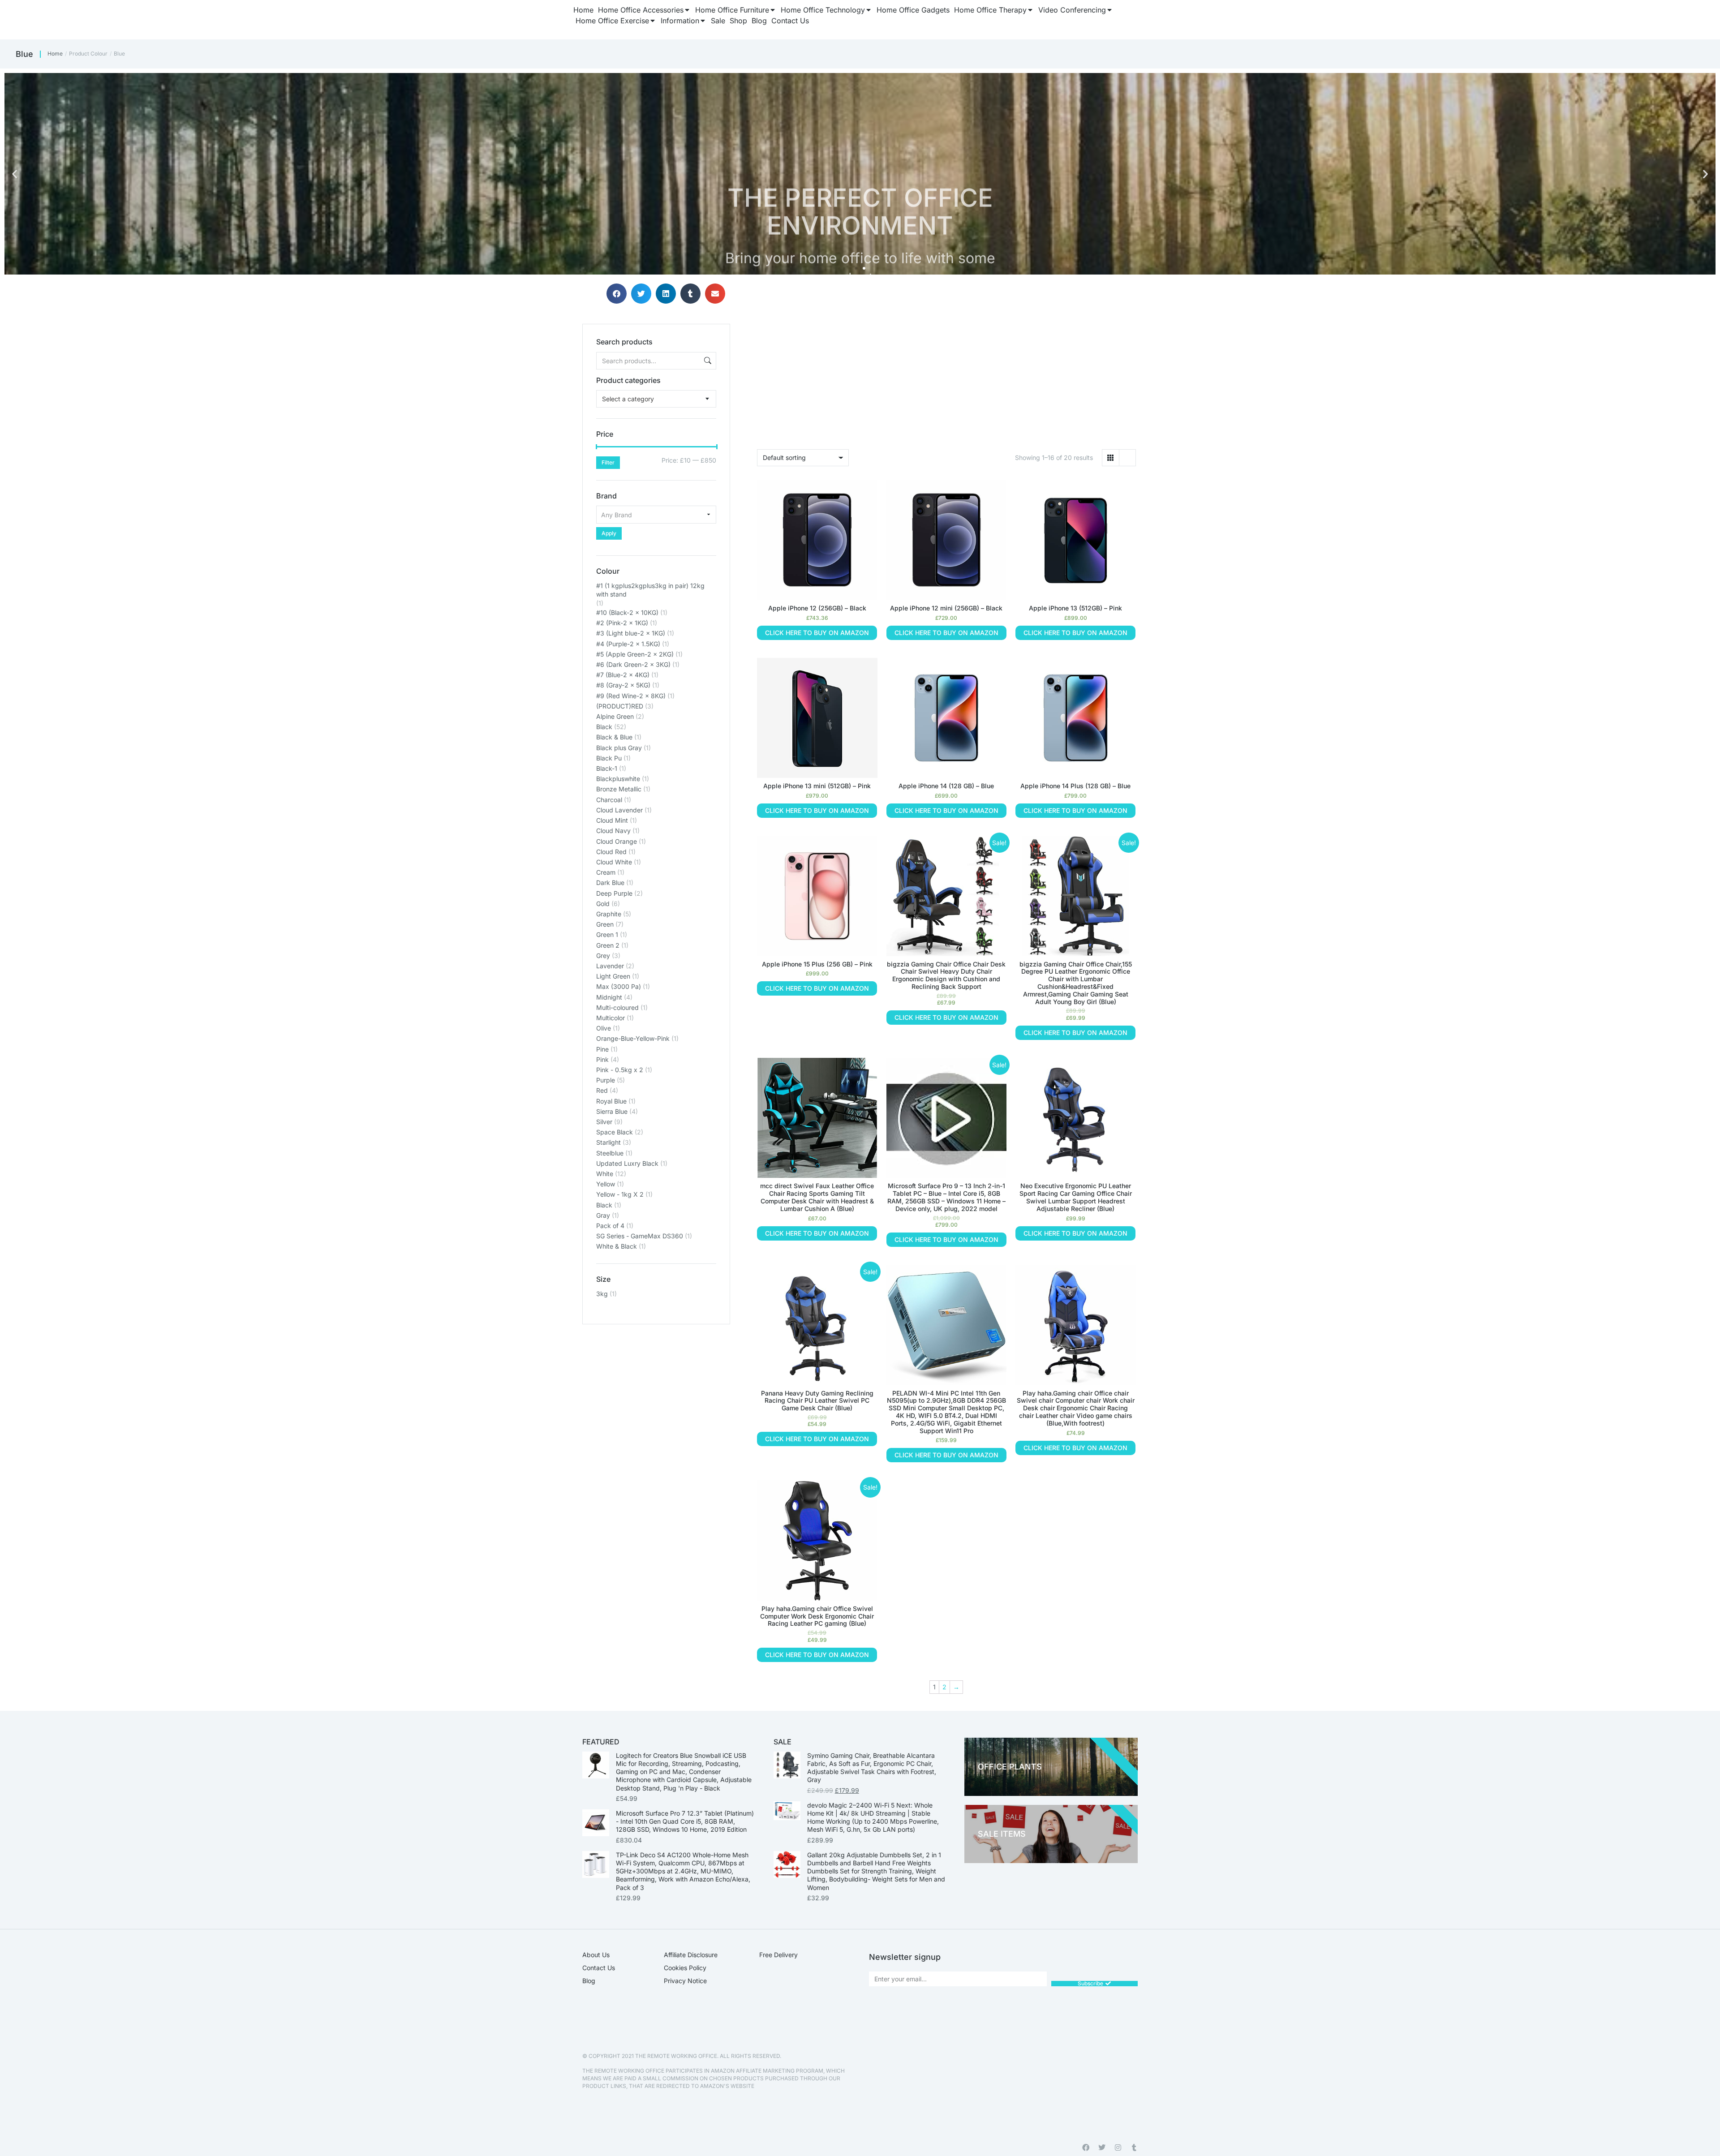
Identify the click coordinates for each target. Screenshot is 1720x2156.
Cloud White (614, 862)
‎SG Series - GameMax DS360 (640, 1236)
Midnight (609, 997)
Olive (604, 1028)
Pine (602, 1049)
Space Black (615, 1132)
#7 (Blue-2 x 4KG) (623, 675)
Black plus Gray (619, 748)
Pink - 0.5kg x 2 (620, 1070)
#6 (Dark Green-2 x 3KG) (633, 664)
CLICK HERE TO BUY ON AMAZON (817, 633)
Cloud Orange (617, 841)
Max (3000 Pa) (619, 986)
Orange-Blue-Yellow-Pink (633, 1038)
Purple (606, 1080)
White (605, 1174)
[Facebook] (1086, 2147)
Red (602, 1090)
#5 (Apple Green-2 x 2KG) (635, 654)
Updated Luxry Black (627, 1163)
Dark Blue (610, 883)
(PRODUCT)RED (620, 706)
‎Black (604, 1205)
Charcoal (609, 800)
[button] (15, 174)
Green (605, 924)
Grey (603, 956)
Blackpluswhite (618, 779)
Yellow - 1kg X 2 (620, 1194)
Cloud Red (611, 852)
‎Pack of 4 (610, 1226)
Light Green (613, 976)
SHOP (1473, 232)
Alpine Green (615, 716)
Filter (608, 462)
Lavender (610, 966)
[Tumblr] (1134, 2147)
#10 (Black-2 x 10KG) (627, 612)
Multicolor (611, 1018)
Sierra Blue (612, 1111)
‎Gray (603, 1215)
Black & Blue (614, 737)
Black (604, 727)
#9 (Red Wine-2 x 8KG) (631, 696)
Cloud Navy (613, 831)
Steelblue (610, 1153)
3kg (602, 1294)
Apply (609, 533)
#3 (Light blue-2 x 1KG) (631, 633)
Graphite (609, 914)
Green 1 (607, 934)
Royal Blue (611, 1101)
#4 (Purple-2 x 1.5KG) (628, 644)
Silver (604, 1122)
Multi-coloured (617, 1007)
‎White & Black (617, 1246)
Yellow (606, 1184)
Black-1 (607, 768)
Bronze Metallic (619, 789)
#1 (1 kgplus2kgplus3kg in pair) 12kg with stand (650, 590)
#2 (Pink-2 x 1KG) (622, 623)
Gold (603, 904)
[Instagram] (1118, 2147)
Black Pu (609, 758)
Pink (602, 1059)
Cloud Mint (612, 820)
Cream (606, 872)
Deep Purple (614, 893)
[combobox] (656, 399)
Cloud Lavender (619, 810)
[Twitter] (1102, 2147)
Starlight (608, 1142)
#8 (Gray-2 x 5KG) (623, 685)
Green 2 (608, 945)
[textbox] (628, 399)
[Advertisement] (656, 1380)
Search (707, 361)
